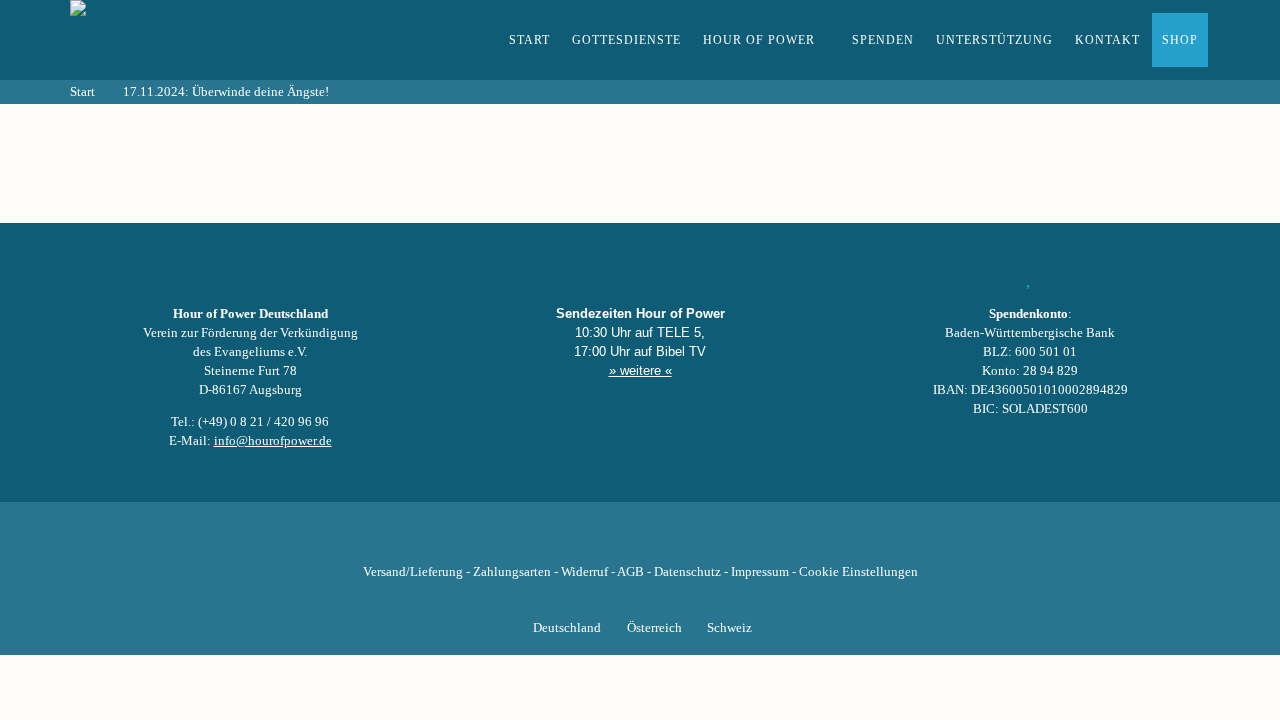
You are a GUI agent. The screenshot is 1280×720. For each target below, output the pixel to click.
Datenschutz (687, 572)
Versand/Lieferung (413, 572)
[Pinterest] (674, 541)
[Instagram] (640, 541)
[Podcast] (708, 541)
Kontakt (1107, 40)
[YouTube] (606, 541)
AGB (630, 572)
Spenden (883, 40)
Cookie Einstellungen (858, 572)
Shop (1180, 40)
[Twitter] (572, 541)
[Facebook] (538, 541)
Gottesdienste (626, 40)
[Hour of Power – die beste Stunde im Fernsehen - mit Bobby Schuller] (180, 40)
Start (529, 40)
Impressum (760, 572)
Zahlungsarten (512, 572)
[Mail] (742, 541)
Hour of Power (759, 40)
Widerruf (584, 572)
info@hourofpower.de (273, 441)
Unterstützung (994, 40)
